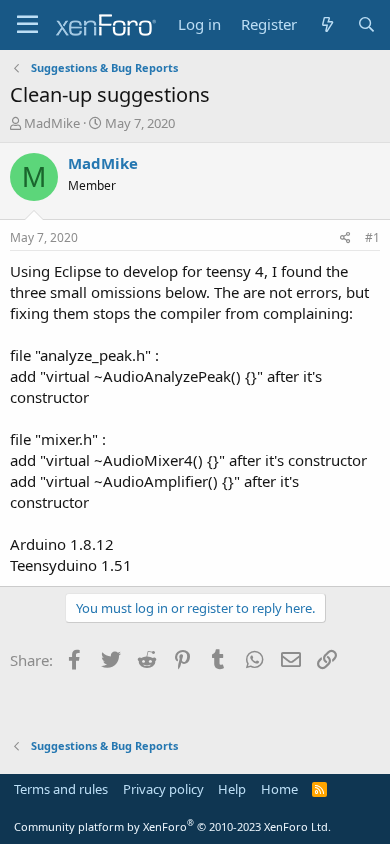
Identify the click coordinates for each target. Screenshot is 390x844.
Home (279, 789)
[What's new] (326, 24)
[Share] (345, 238)
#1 (372, 237)
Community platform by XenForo (172, 826)
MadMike (52, 123)
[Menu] (27, 25)
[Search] (366, 24)
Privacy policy (163, 789)
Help (232, 789)
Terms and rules (61, 789)
